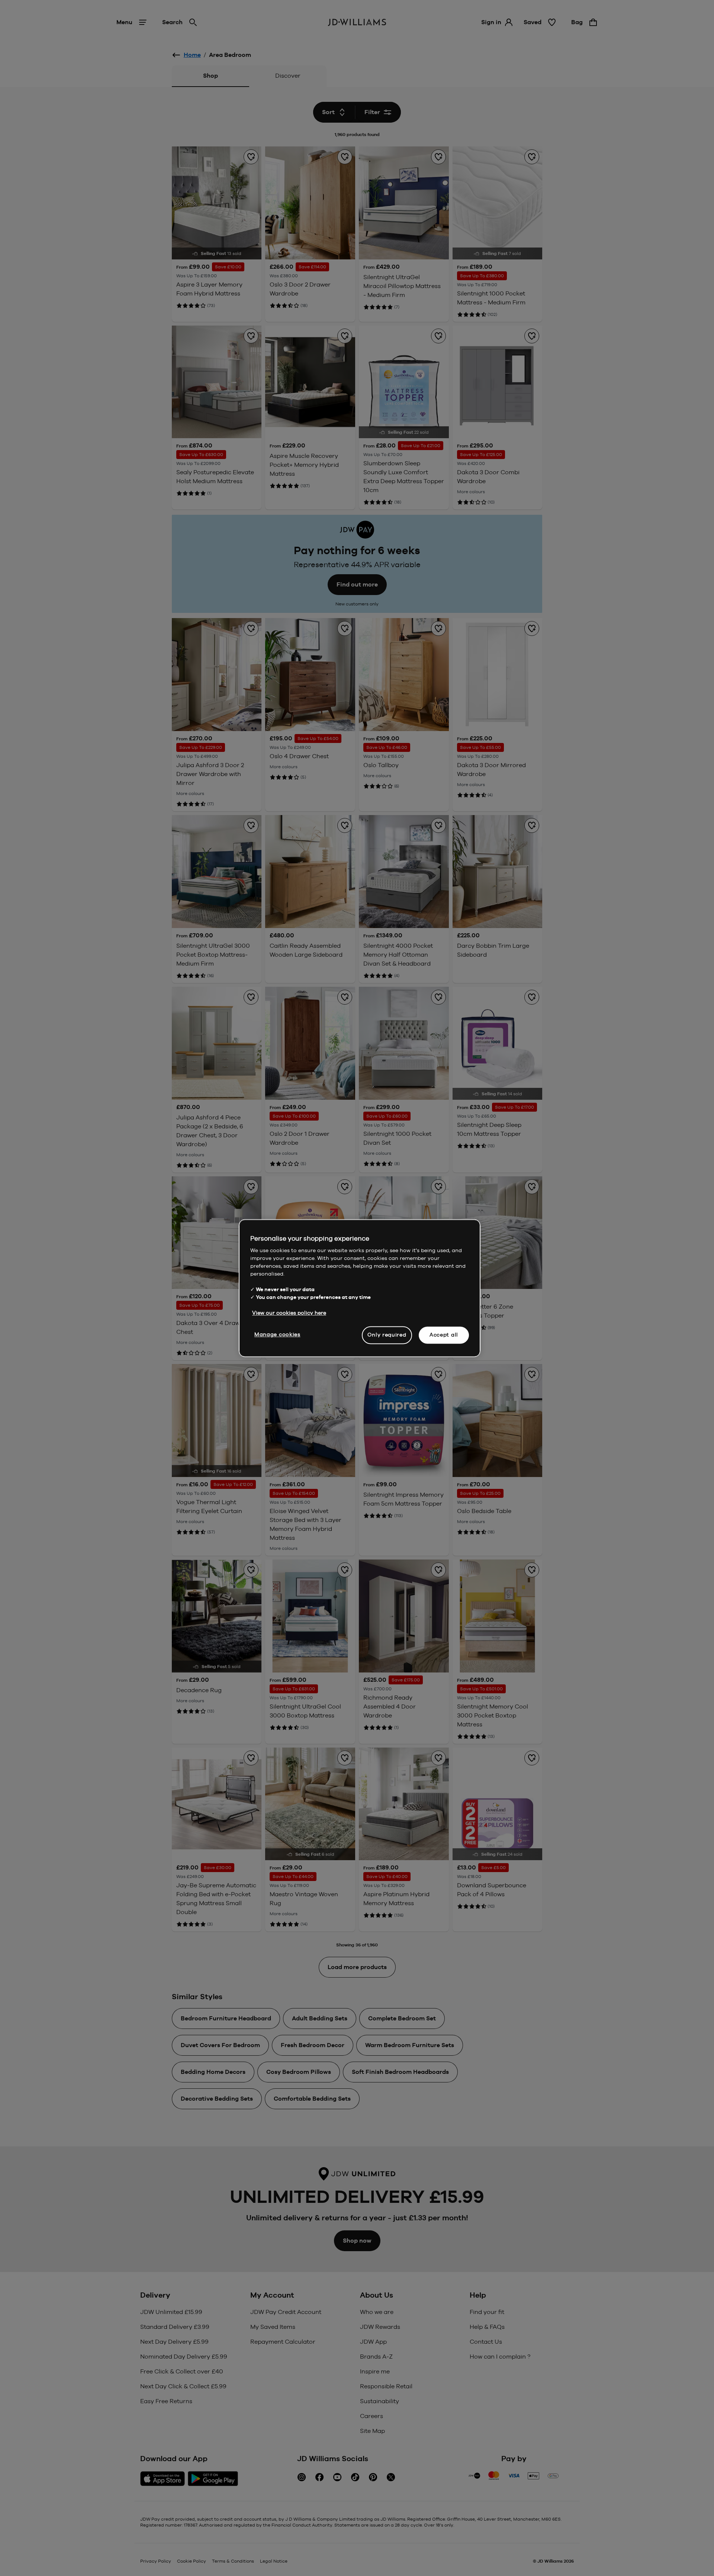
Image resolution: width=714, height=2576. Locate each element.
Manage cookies (277, 1334)
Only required (387, 1335)
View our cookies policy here (289, 1313)
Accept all (444, 1335)
